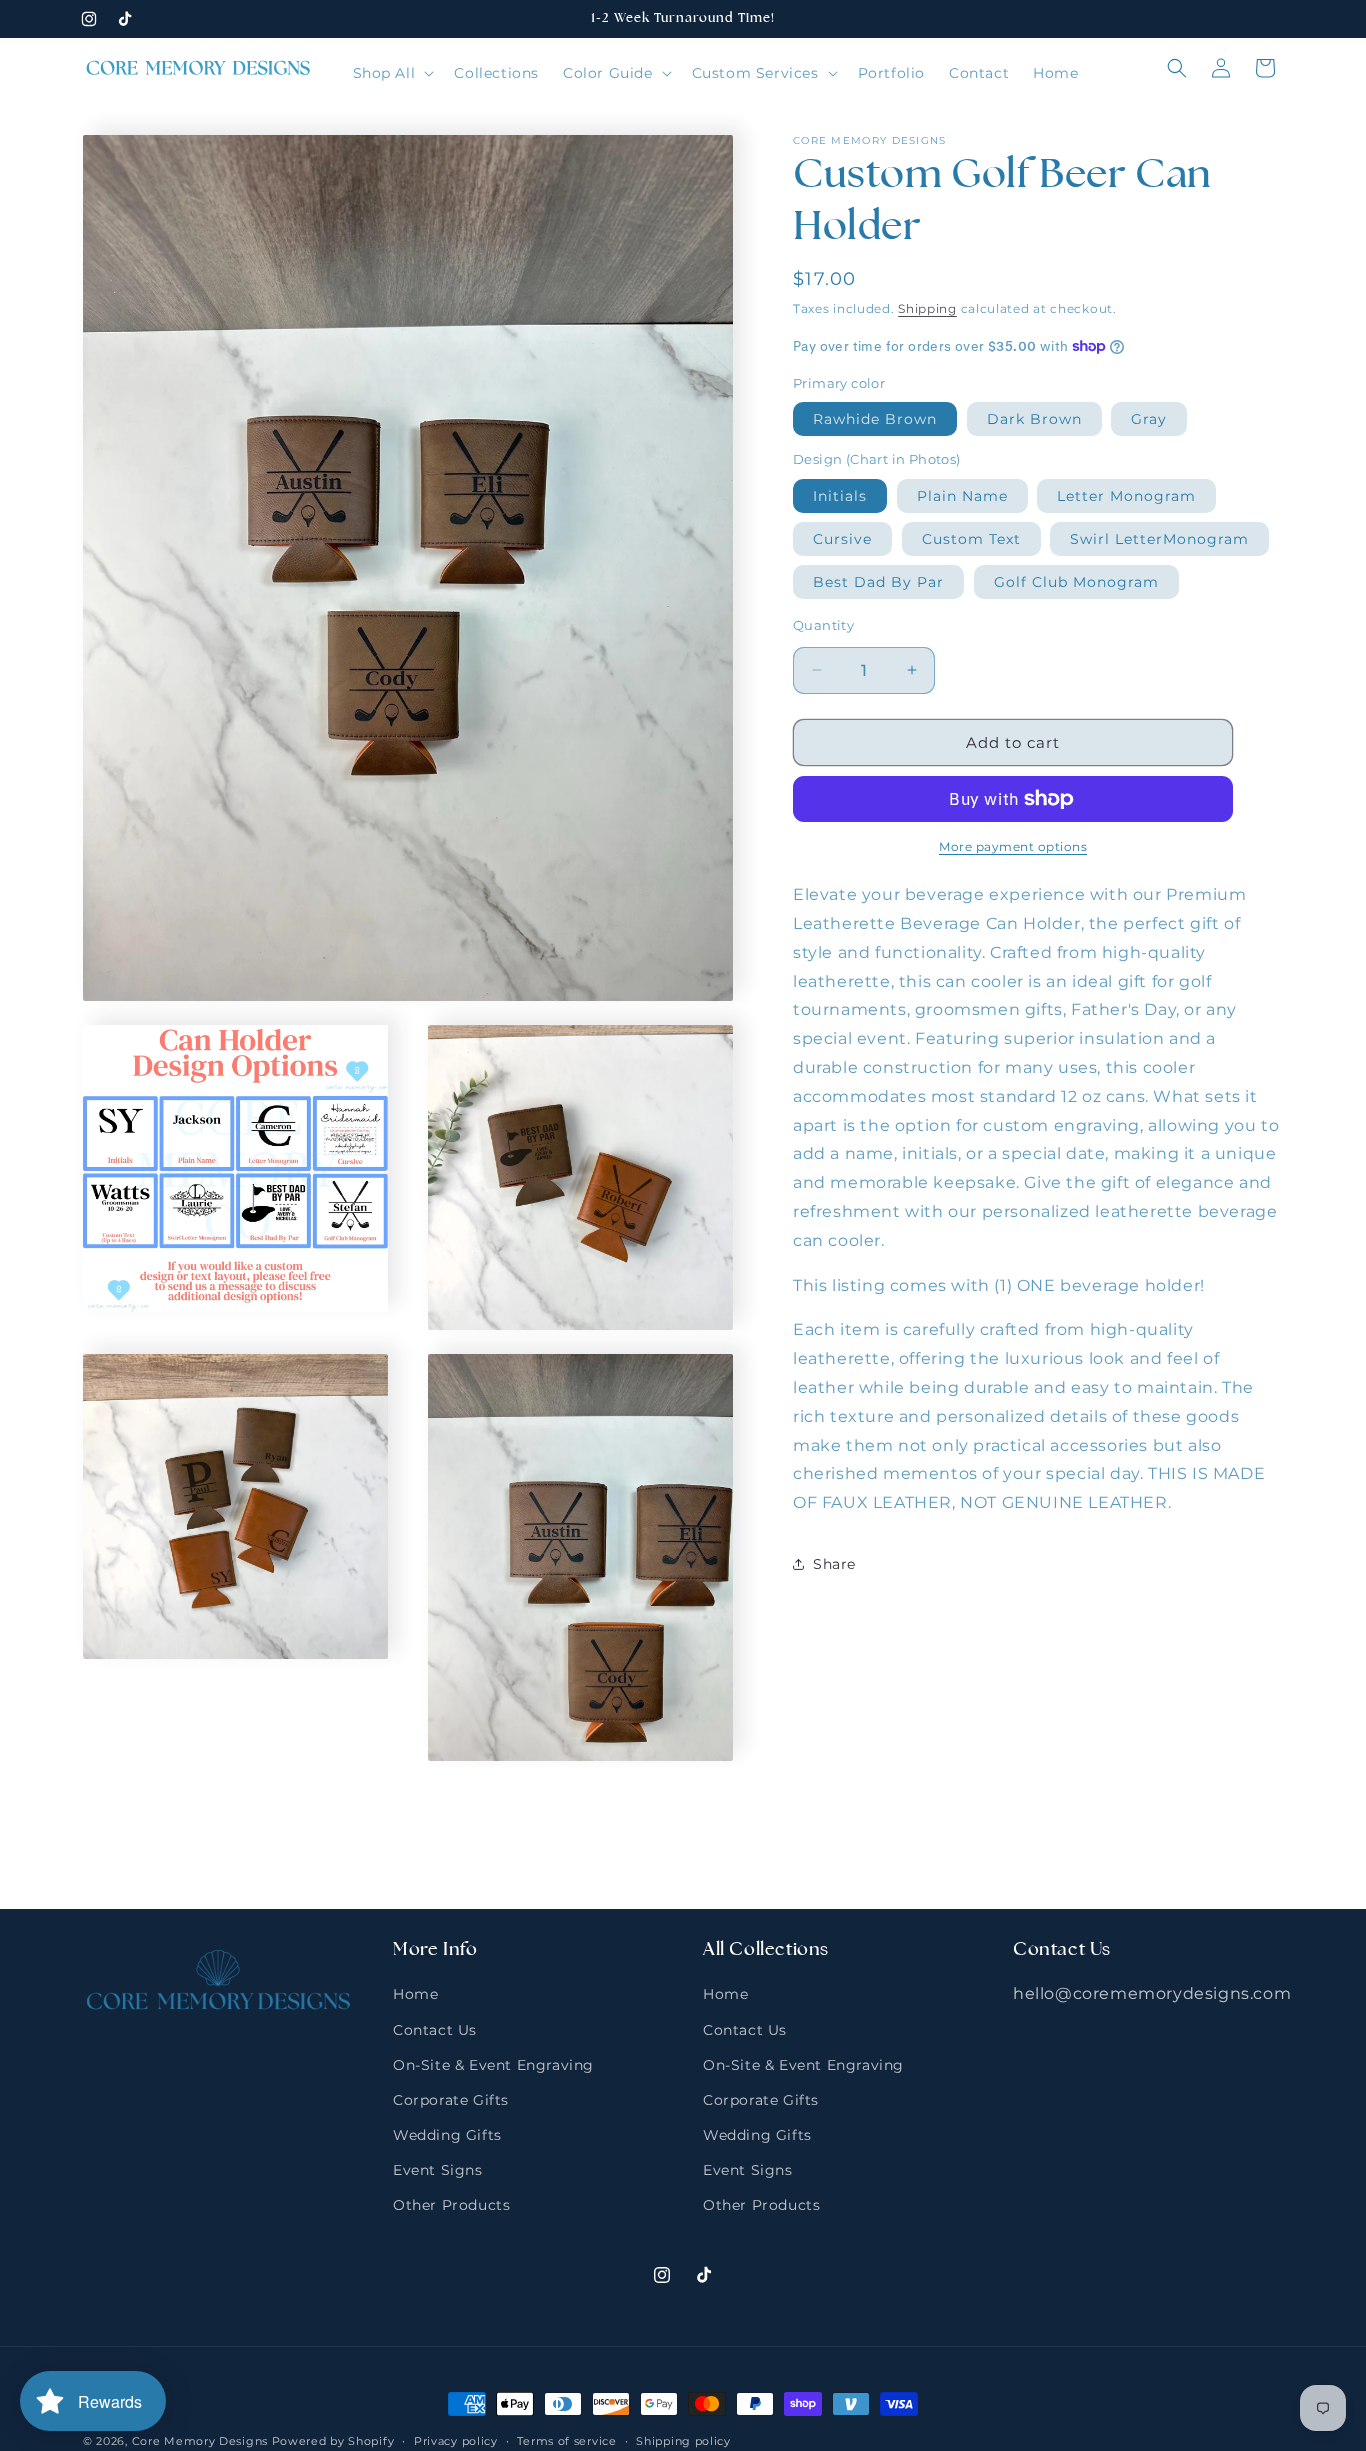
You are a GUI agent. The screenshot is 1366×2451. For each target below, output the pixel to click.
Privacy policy (456, 2440)
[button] (392, 73)
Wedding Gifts (447, 2135)
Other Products (451, 2205)
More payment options (1013, 846)
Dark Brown (1034, 419)
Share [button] (834, 1564)
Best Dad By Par (878, 581)
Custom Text (971, 538)
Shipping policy (683, 2440)
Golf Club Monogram (1076, 581)
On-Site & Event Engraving (493, 2065)
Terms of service (566, 2440)
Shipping (927, 308)
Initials (840, 495)
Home (415, 1994)
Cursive (842, 538)
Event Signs (438, 2170)
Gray (1149, 419)
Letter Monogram (1126, 495)
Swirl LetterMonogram (1159, 538)
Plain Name (962, 495)
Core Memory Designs (200, 2441)
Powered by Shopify (333, 2441)
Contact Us (435, 2029)
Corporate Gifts (451, 2100)
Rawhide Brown (875, 419)
